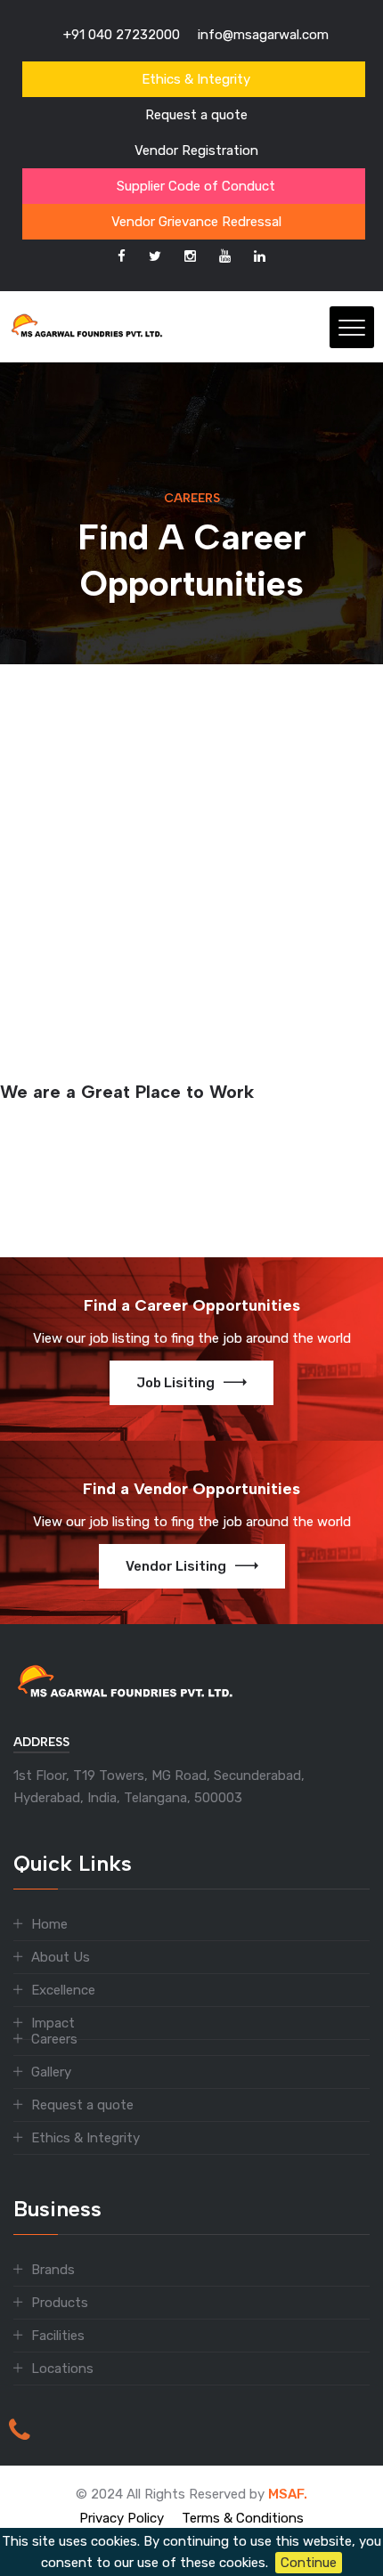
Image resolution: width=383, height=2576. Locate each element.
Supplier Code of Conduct (196, 186)
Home (49, 1924)
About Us (61, 1957)
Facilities (58, 2336)
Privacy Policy (122, 2518)
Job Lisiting (175, 1383)
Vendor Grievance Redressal (196, 222)
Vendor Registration (196, 150)
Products (60, 2303)
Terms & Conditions (243, 2518)
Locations (62, 2369)
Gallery (51, 2072)
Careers (54, 2039)
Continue (309, 2563)
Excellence (63, 1990)
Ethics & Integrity (196, 79)
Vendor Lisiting (176, 1566)
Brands (53, 2270)
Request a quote (196, 115)
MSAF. (288, 2494)
